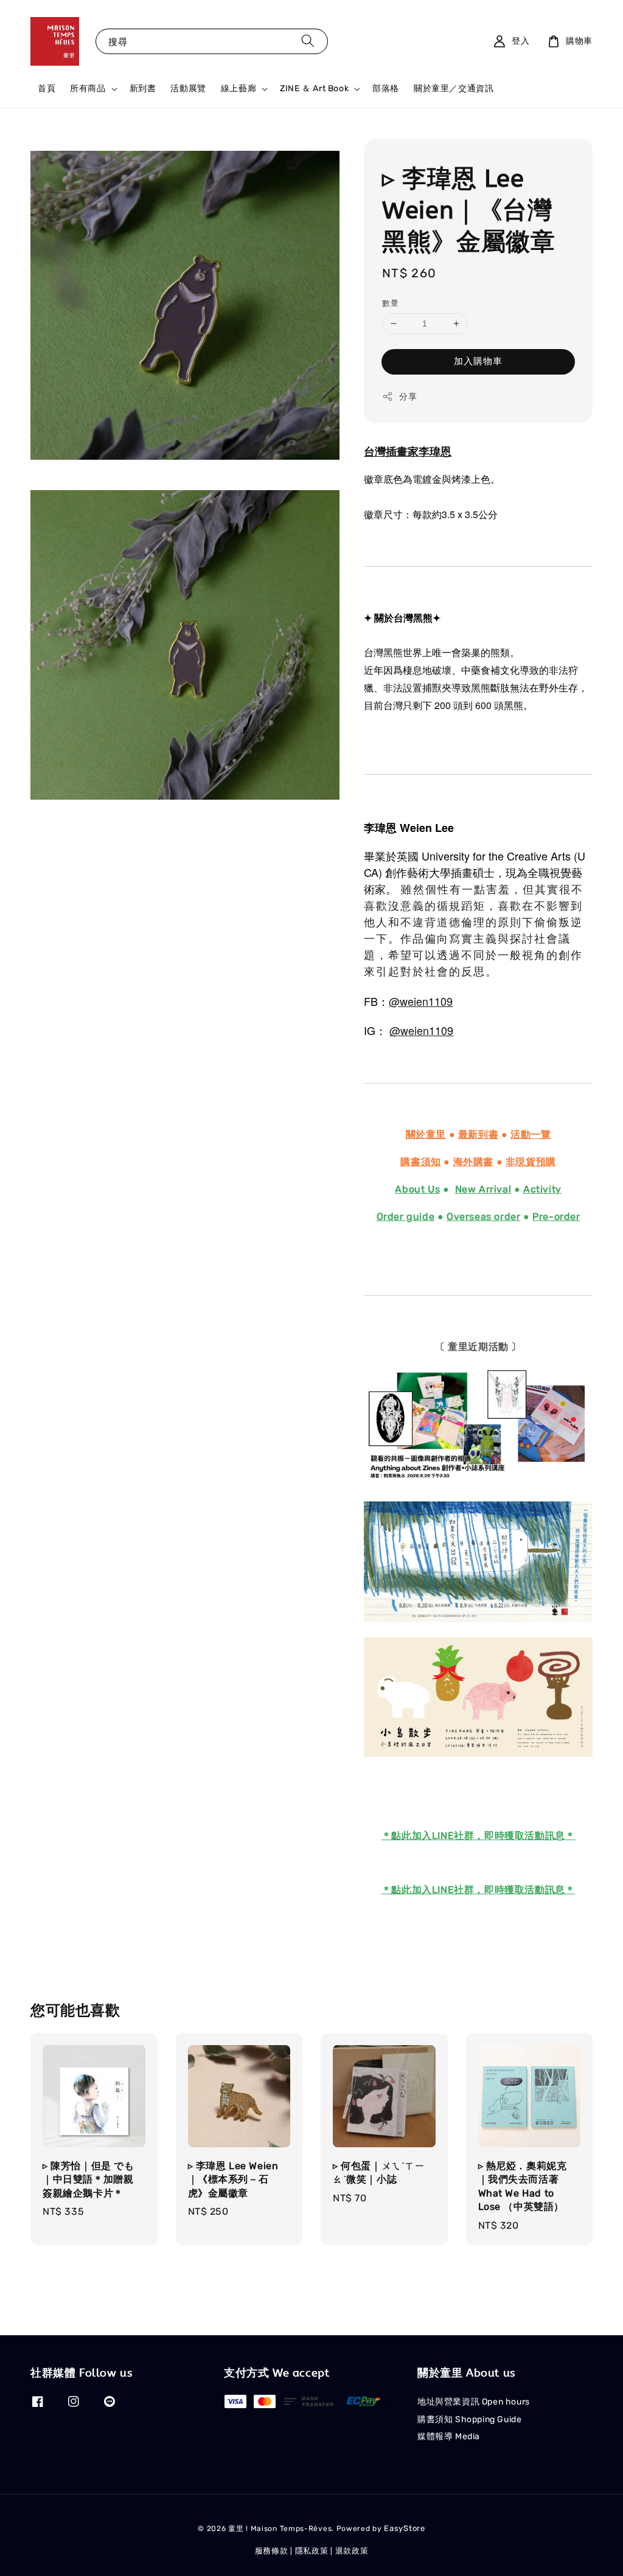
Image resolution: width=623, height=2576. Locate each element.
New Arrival (483, 1189)
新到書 (143, 88)
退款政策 (352, 2551)
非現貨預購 (531, 1162)
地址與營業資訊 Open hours (474, 2402)
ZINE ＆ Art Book (314, 88)
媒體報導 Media (449, 2436)
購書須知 (420, 1162)
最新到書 (478, 1134)
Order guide (406, 1217)
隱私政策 (312, 2551)
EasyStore (404, 2528)
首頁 (47, 88)
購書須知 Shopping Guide (469, 2419)
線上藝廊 (238, 88)
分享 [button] (408, 397)
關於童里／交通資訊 (454, 88)
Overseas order (483, 1217)
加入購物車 (478, 361)
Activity (542, 1189)
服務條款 (272, 2551)
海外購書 (473, 1162)
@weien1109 (421, 1001)
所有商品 (88, 88)
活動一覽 (531, 1134)
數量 (390, 303)
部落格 (386, 88)
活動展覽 (188, 88)
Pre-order (556, 1217)
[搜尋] (308, 41)
